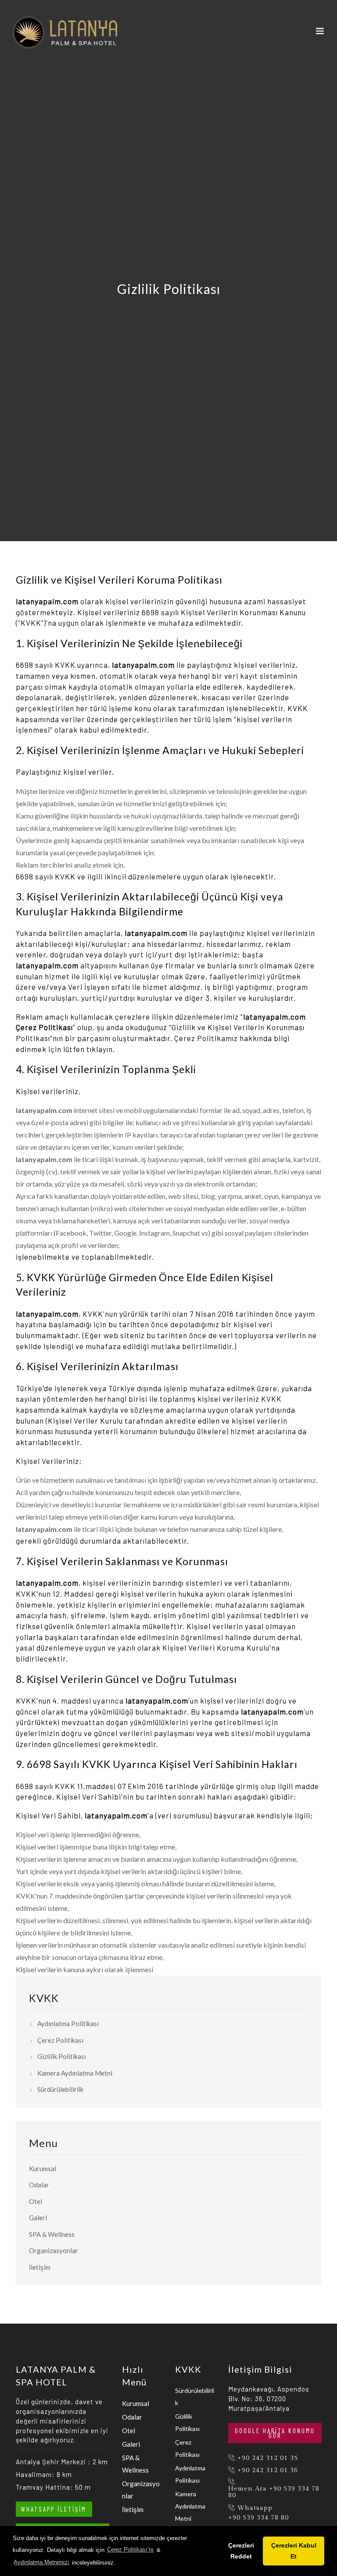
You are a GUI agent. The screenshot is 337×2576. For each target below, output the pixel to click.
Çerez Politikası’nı (130, 2549)
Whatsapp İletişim (54, 2509)
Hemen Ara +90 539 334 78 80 (274, 2492)
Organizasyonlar (54, 2250)
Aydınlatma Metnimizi (41, 2562)
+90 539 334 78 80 (258, 2518)
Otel (36, 2201)
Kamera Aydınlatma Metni (75, 2073)
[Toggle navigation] (320, 33)
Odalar (39, 2185)
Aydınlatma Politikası (68, 2023)
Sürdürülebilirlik (60, 2089)
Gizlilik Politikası (62, 2056)
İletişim (40, 2267)
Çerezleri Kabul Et (294, 2551)
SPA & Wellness (52, 2234)
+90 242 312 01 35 (268, 2458)
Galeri (38, 2218)
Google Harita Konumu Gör (275, 2433)
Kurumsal (43, 2169)
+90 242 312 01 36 (268, 2470)
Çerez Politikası (60, 2040)
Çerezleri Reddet (241, 2551)
